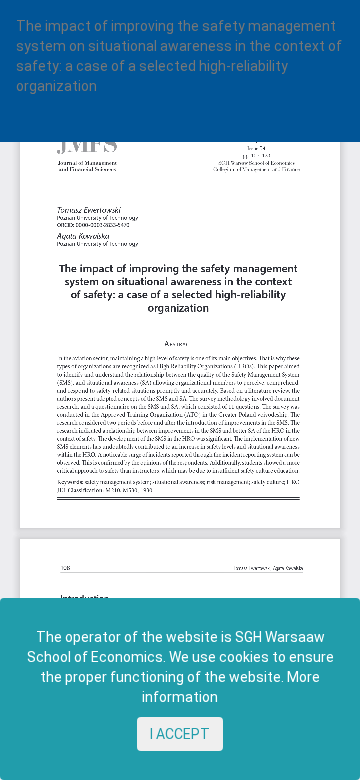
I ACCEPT (180, 734)
